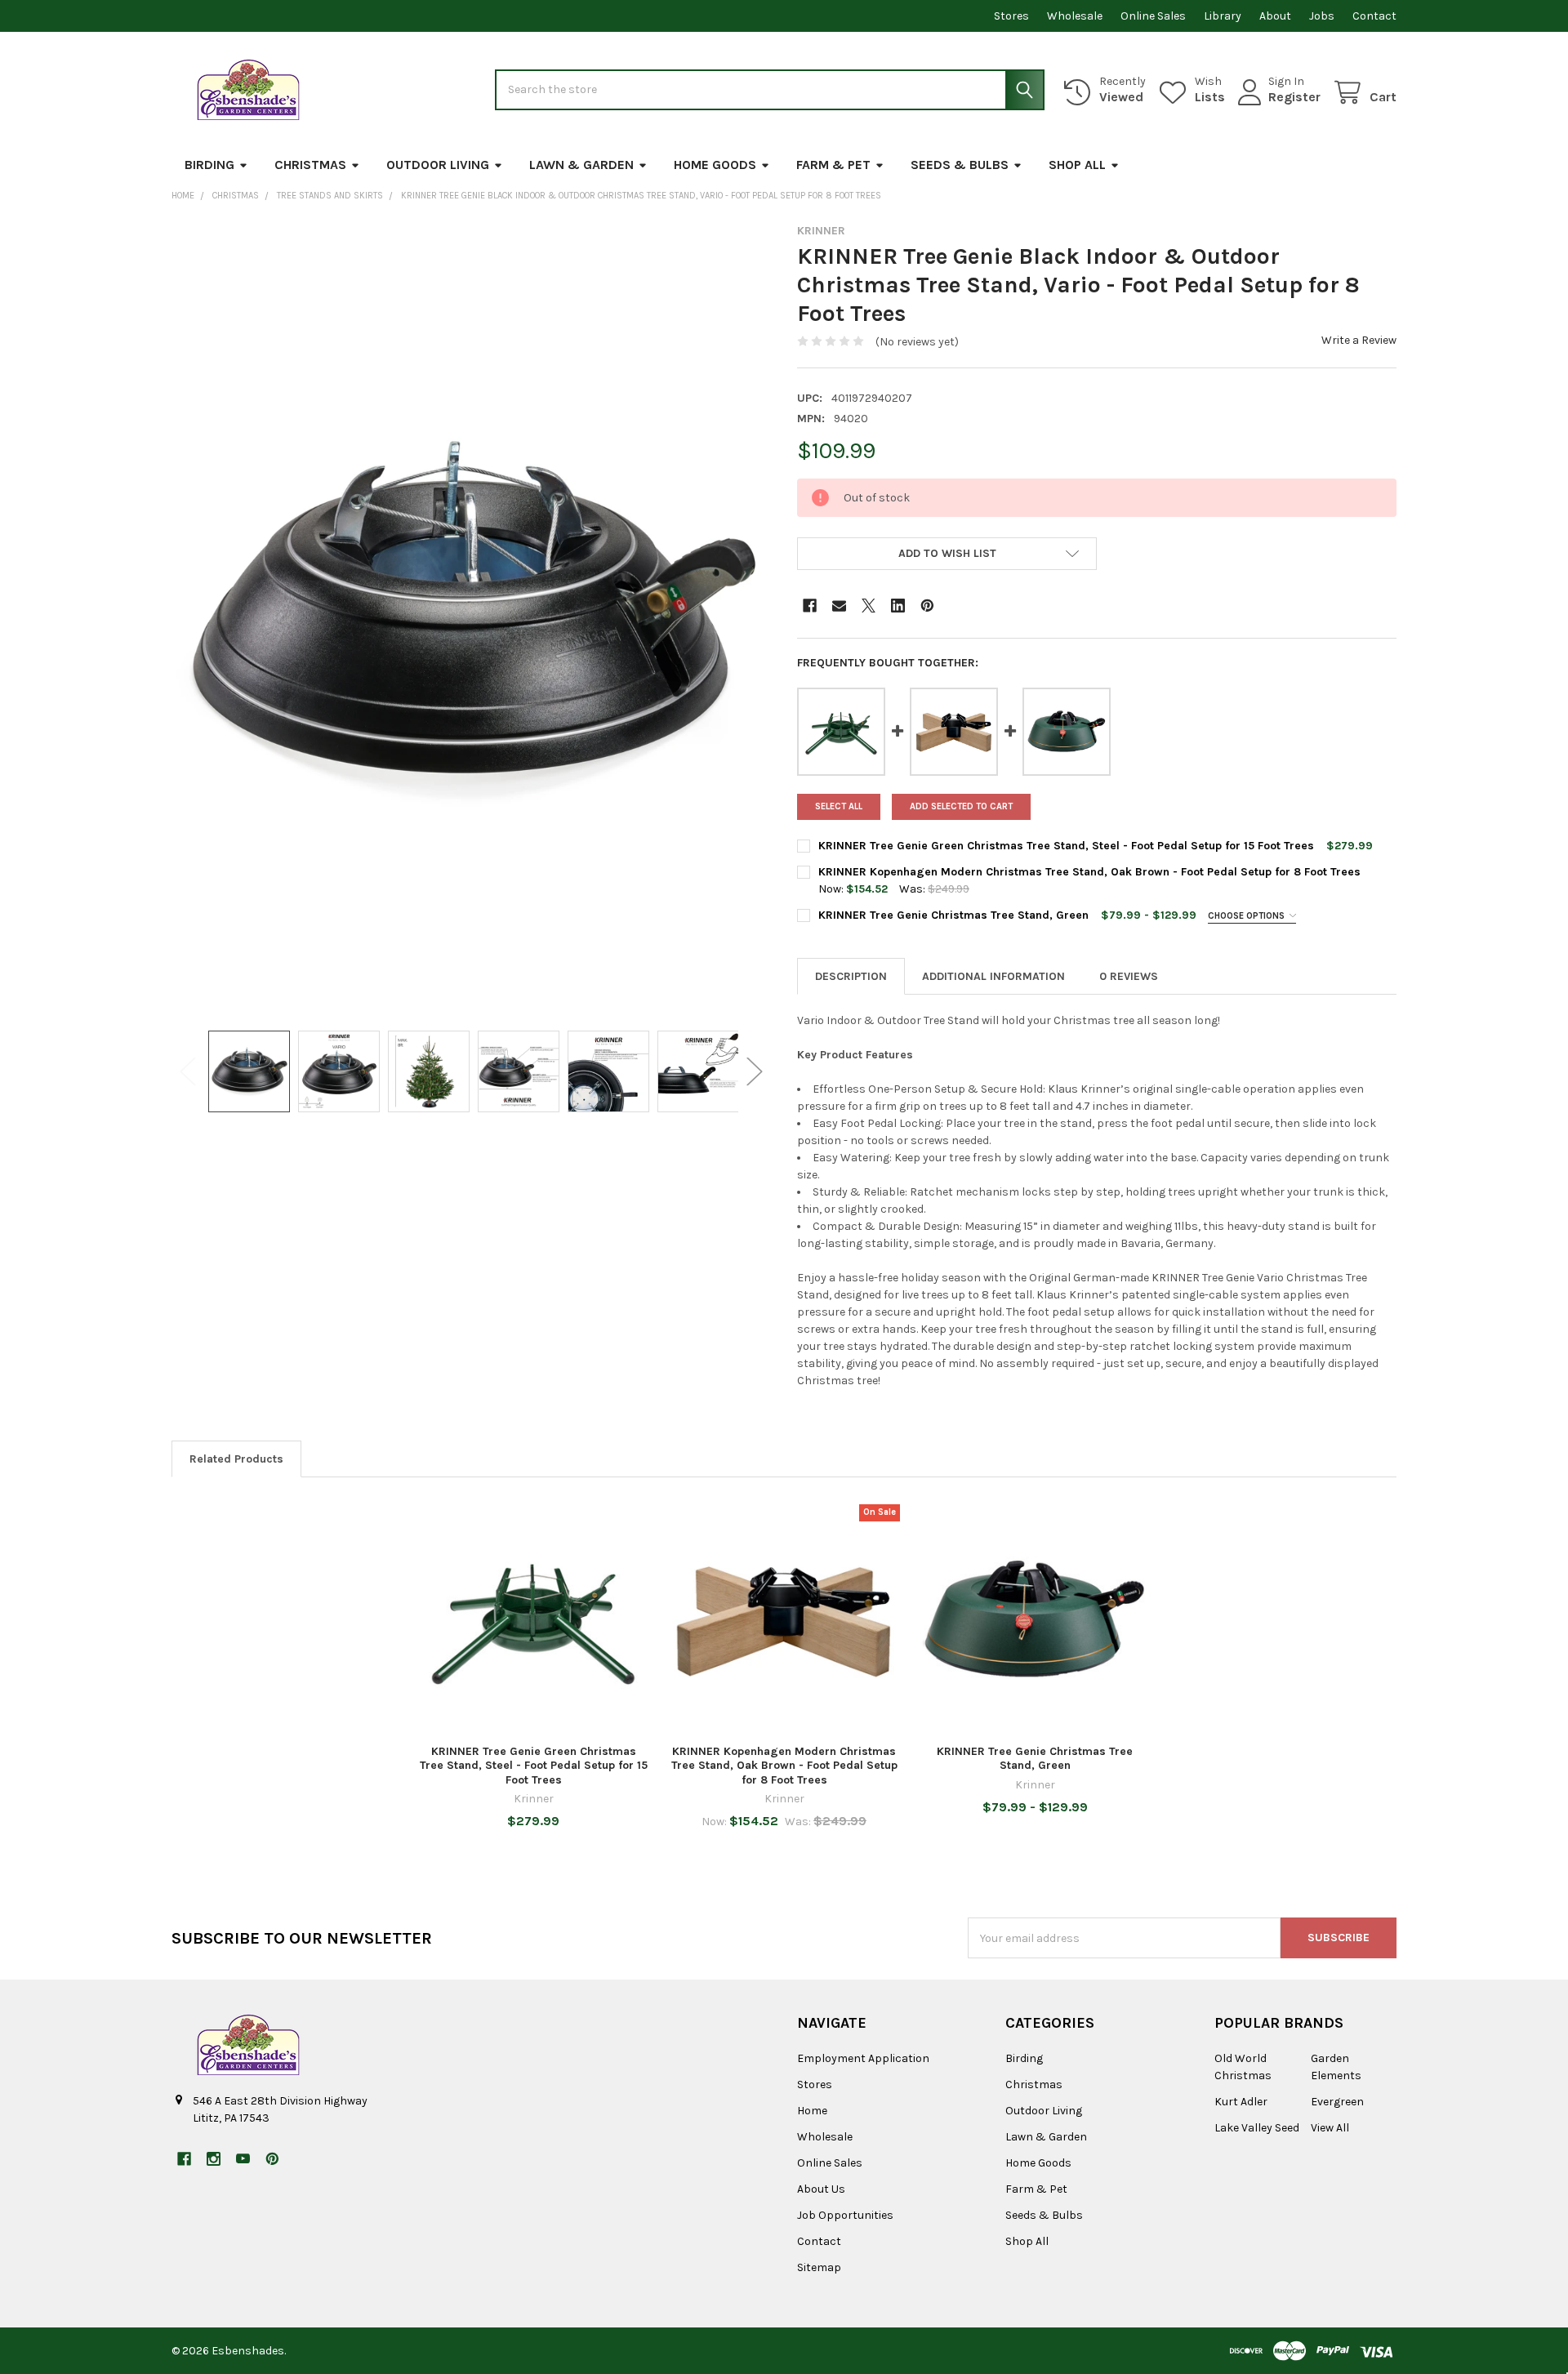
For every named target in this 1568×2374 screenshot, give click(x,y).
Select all (839, 806)
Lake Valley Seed (1257, 2128)
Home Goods (715, 165)
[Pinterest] (927, 606)
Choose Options (1247, 916)
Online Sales (1153, 16)
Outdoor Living (438, 165)
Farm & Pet (833, 165)
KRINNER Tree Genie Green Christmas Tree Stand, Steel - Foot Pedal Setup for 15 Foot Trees (1066, 846)
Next (755, 1072)
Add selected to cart (961, 806)
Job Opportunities (845, 2215)
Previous (188, 1072)
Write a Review (1359, 340)
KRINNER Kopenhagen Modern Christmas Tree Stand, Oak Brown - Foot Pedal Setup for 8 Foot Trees (1089, 872)
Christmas (310, 165)
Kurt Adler (1241, 2102)
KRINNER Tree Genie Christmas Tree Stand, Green (953, 915)
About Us (821, 2189)
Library (1223, 16)
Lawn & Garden (581, 165)
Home (812, 2111)
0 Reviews (1129, 976)
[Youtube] (243, 2159)
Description (851, 976)
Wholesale (1075, 16)
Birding (209, 165)
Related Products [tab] (236, 1459)
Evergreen (1337, 2102)
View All (1330, 2128)
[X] (869, 606)
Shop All (1077, 165)
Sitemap (819, 2267)
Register (1294, 97)
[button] (947, 554)
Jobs (1322, 16)
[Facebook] (810, 606)
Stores (1011, 16)
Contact (1374, 16)
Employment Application (863, 2058)
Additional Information (993, 976)
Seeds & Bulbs (960, 165)
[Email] (839, 606)
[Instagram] (214, 2159)
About (1275, 16)
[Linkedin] (898, 606)
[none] (471, 619)
